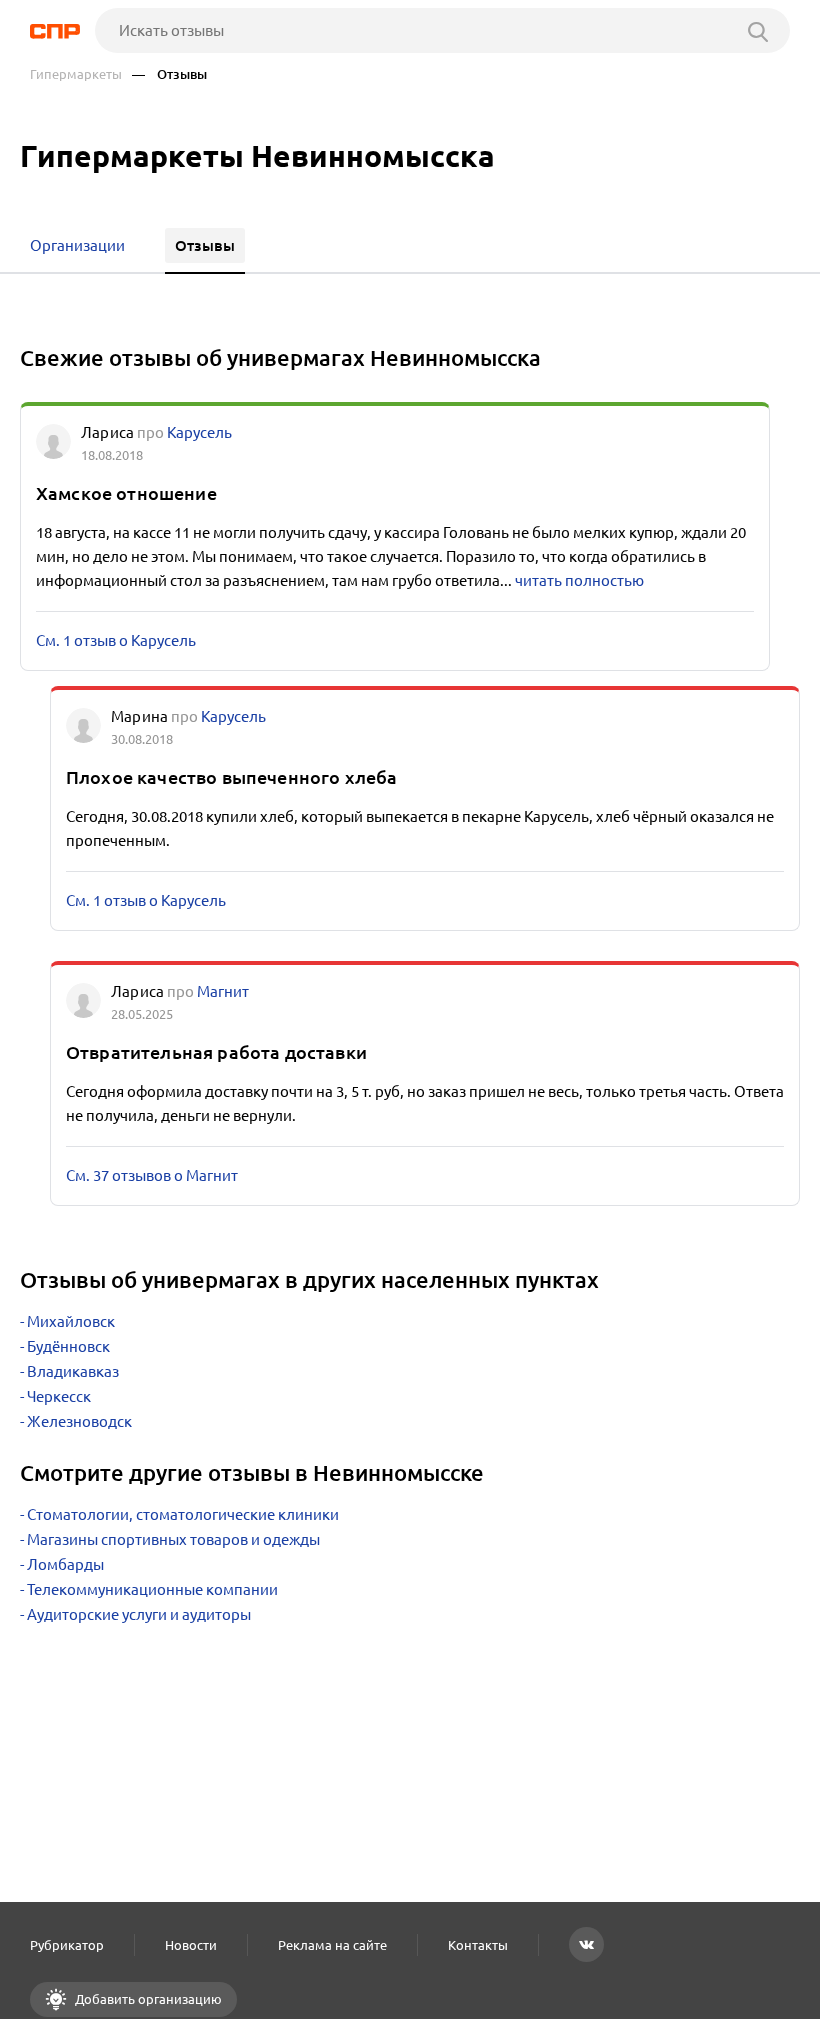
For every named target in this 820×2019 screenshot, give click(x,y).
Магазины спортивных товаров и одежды (173, 1539)
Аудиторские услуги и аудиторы (139, 1614)
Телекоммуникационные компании (152, 1589)
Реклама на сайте (332, 1945)
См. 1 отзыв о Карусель (116, 640)
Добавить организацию (147, 1999)
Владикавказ (73, 1371)
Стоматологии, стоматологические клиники (183, 1514)
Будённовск (68, 1346)
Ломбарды (65, 1564)
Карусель (199, 432)
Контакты (478, 1945)
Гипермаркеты (76, 74)
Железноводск (79, 1421)
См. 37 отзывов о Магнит (152, 1175)
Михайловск (71, 1321)
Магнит (223, 991)
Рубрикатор (67, 1945)
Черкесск (59, 1396)
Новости (191, 1945)
